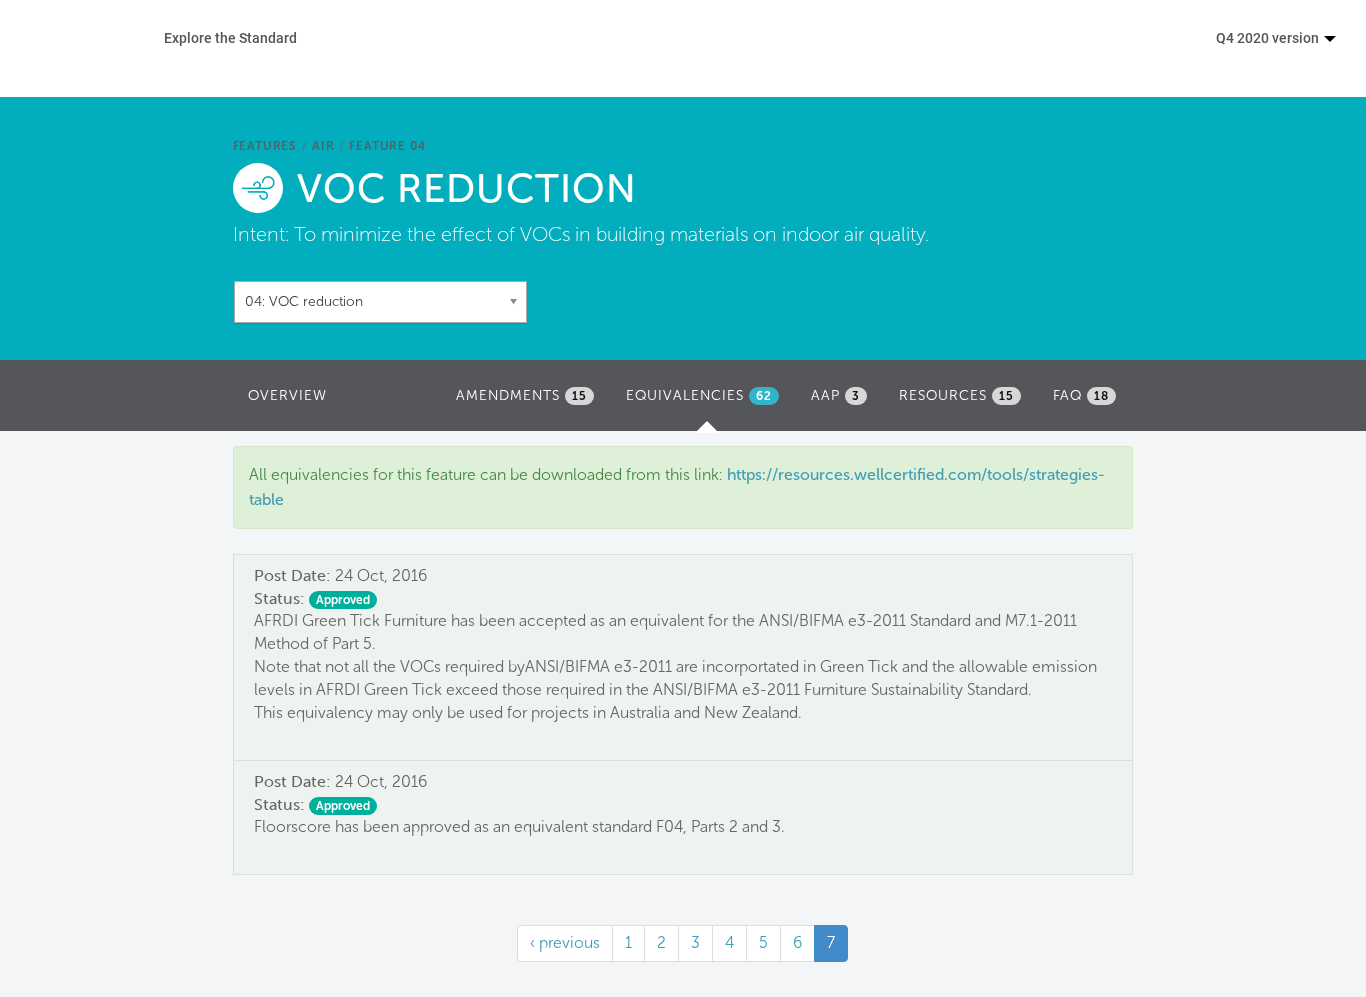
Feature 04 (387, 146)
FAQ (1081, 395)
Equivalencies (707, 401)
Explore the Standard (230, 37)
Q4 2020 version (1269, 37)
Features (265, 146)
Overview (287, 395)
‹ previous (565, 942)
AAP (835, 395)
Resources (956, 395)
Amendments (521, 395)
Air (323, 146)
